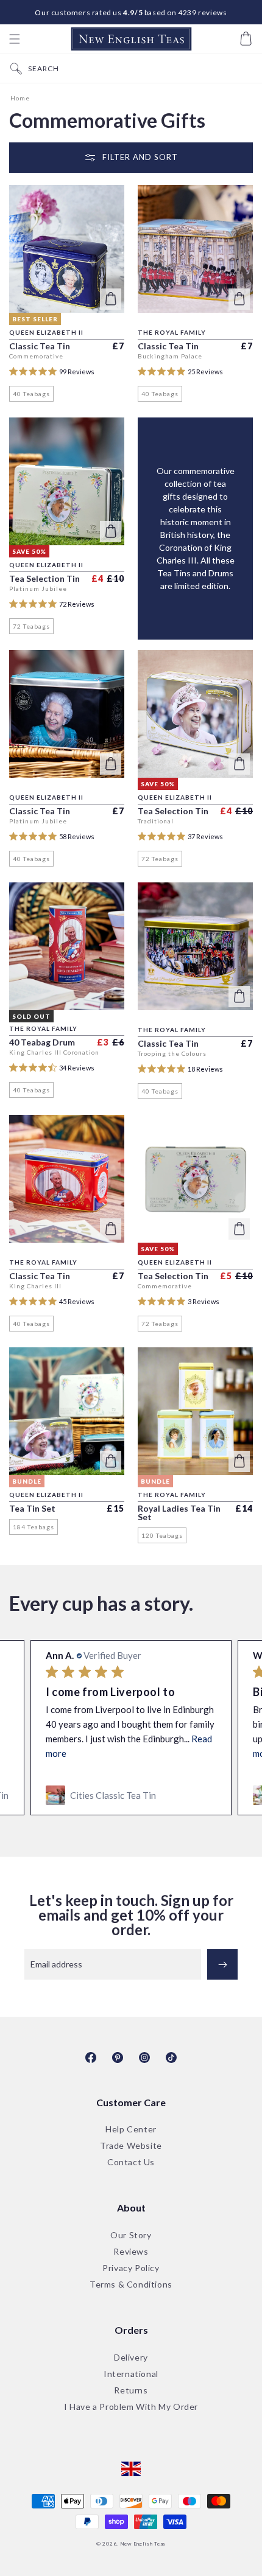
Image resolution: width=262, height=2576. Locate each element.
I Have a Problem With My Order (131, 2407)
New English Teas (143, 2544)
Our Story (131, 2236)
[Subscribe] (222, 1964)
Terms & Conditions (131, 2285)
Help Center (131, 2130)
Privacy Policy (131, 2268)
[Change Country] (131, 2470)
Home (20, 98)
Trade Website (131, 2146)
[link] (131, 1795)
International (131, 2374)
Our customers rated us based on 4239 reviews (131, 12)
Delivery (131, 2358)
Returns (131, 2391)
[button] (15, 39)
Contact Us (131, 2162)
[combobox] (142, 68)
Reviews (131, 2252)
